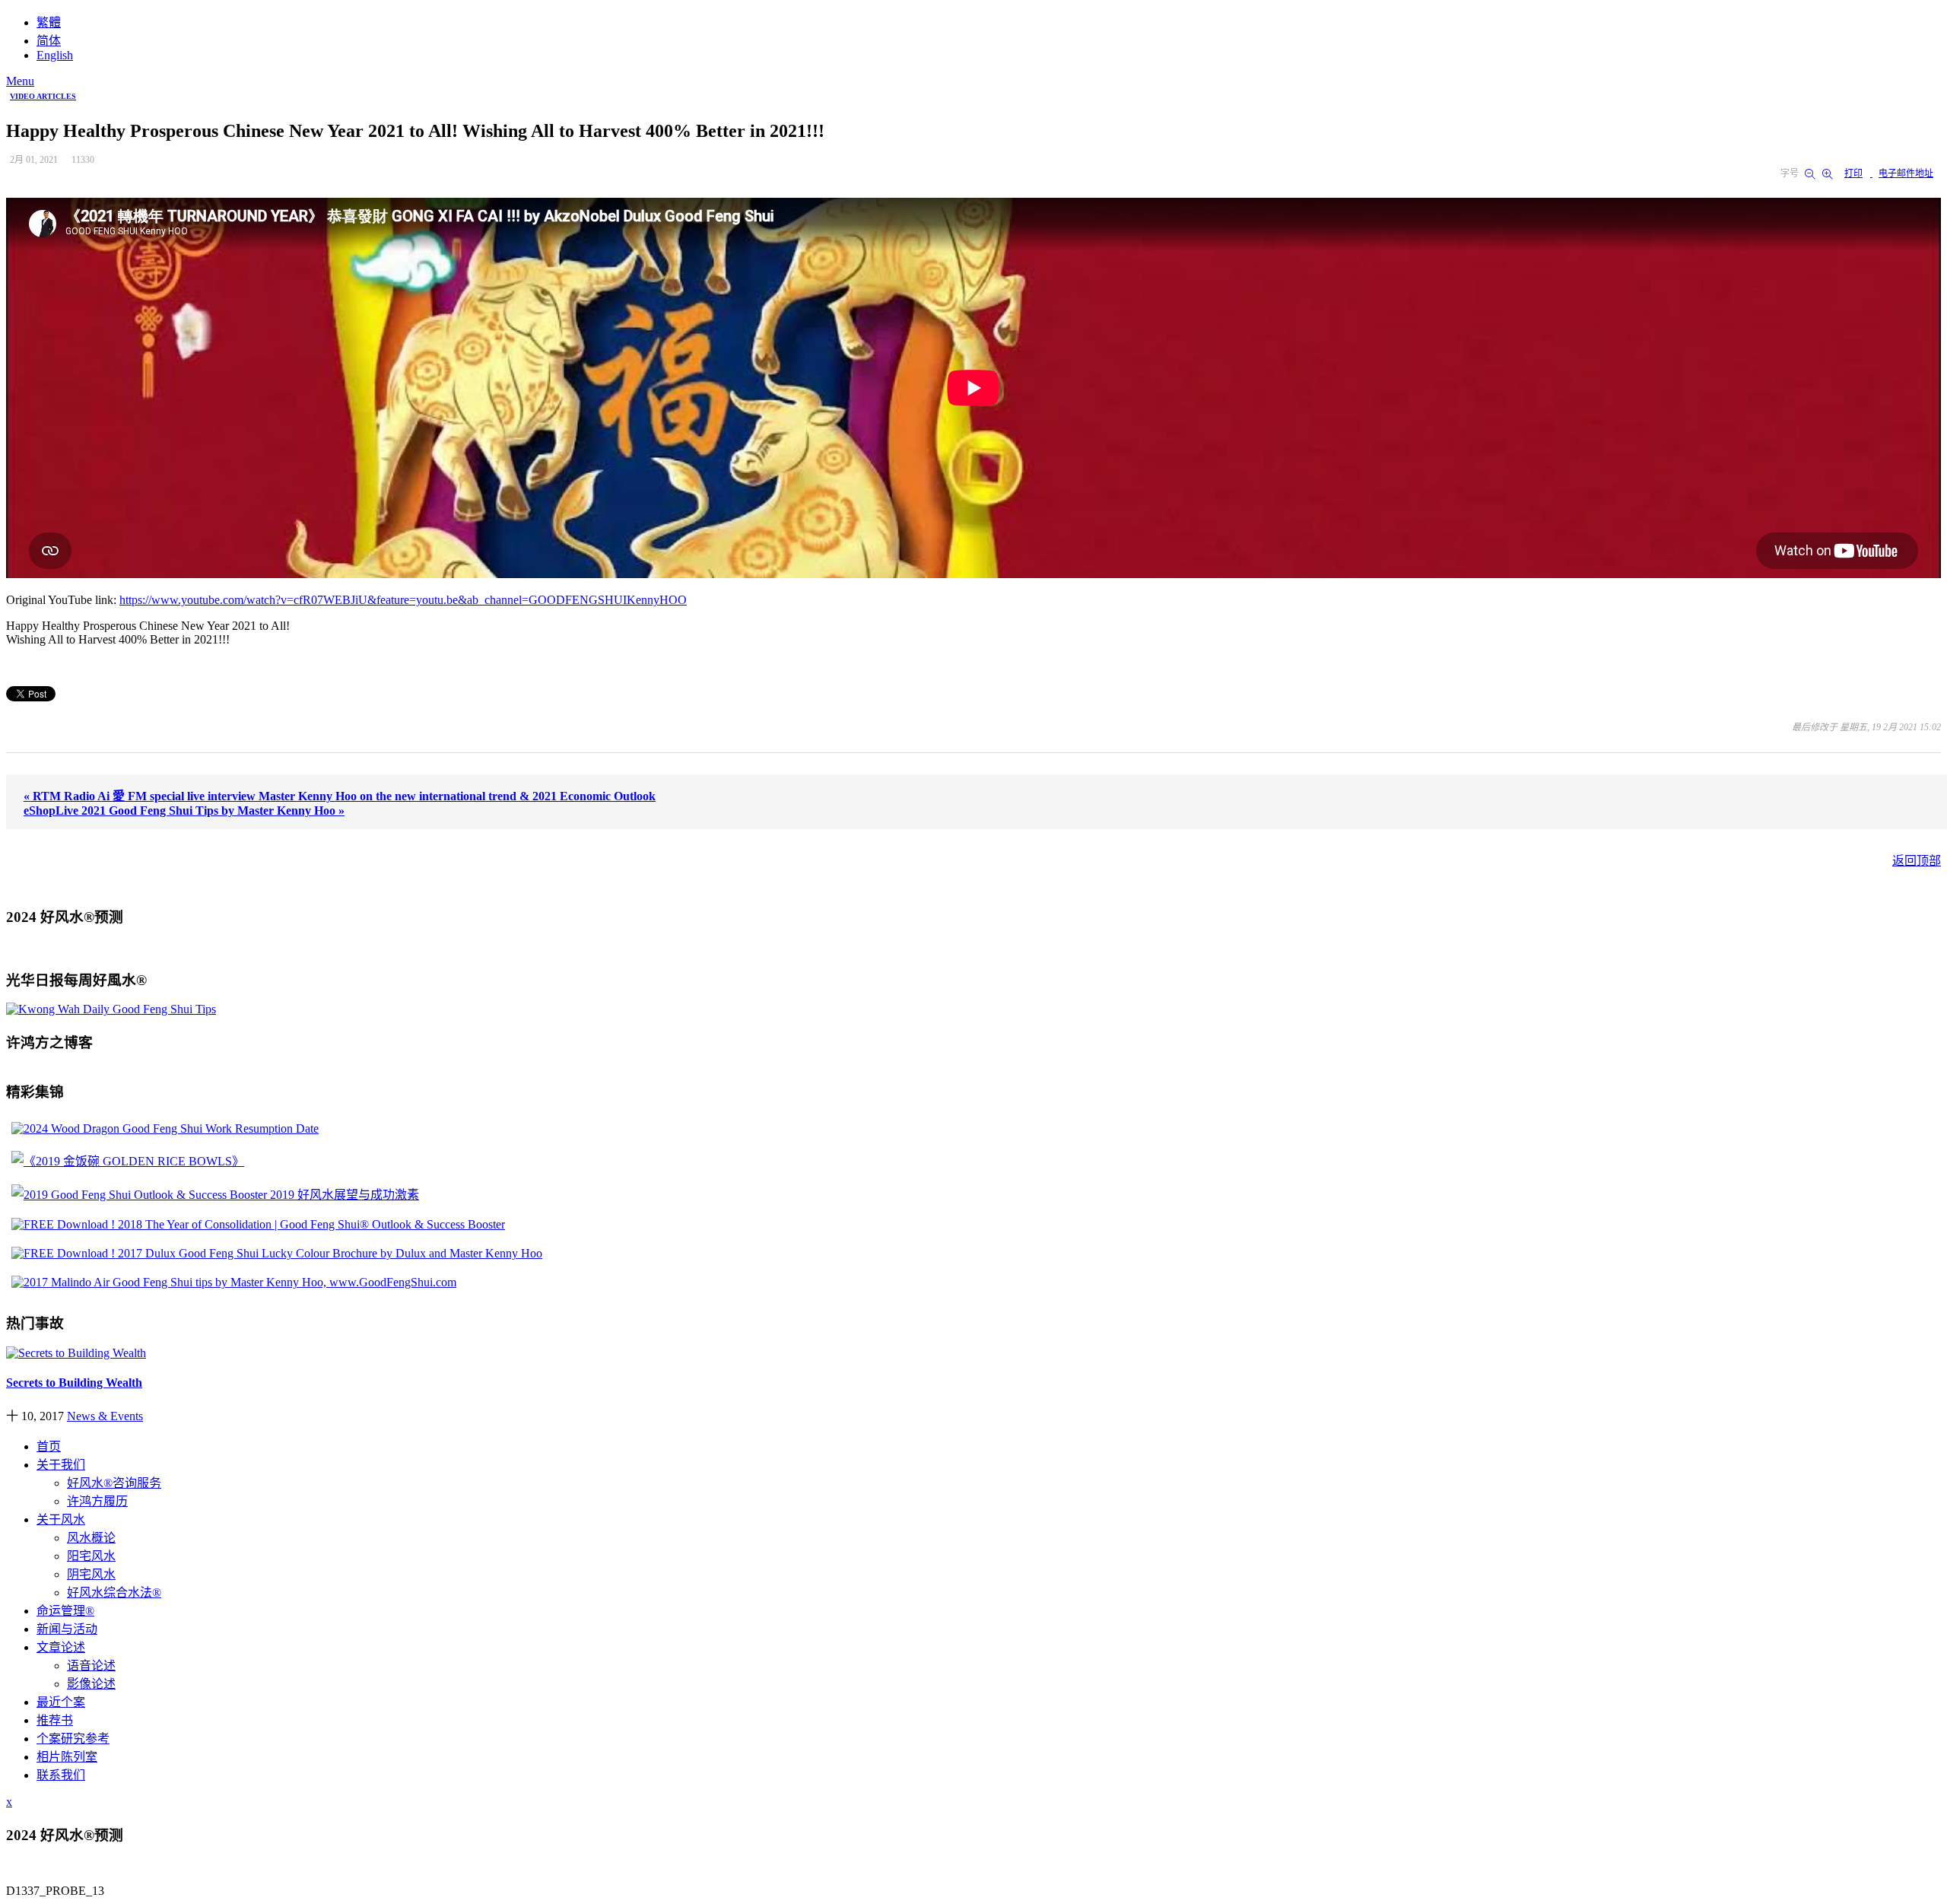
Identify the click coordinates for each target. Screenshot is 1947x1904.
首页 (49, 1446)
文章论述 (61, 1647)
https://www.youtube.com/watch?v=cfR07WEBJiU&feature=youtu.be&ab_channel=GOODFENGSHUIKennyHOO (403, 600)
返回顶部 (1917, 861)
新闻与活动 (67, 1629)
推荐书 (55, 1720)
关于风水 (61, 1519)
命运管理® (65, 1611)
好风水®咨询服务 (114, 1483)
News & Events (105, 1416)
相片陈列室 (67, 1757)
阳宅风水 (91, 1556)
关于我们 (61, 1465)
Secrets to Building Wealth (74, 1383)
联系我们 (61, 1775)
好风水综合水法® (114, 1592)
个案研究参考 (73, 1739)
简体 (49, 41)
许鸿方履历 (97, 1501)
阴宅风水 (91, 1574)
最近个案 (61, 1702)
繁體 (49, 22)
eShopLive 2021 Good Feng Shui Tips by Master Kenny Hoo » (184, 811)
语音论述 (91, 1666)
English (55, 55)
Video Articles (43, 96)
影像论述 (91, 1684)
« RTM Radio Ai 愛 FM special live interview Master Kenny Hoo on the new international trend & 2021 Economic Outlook (340, 796)
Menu (20, 81)
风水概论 (91, 1538)
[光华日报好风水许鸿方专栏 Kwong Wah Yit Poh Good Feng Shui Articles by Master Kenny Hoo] (111, 1009)
